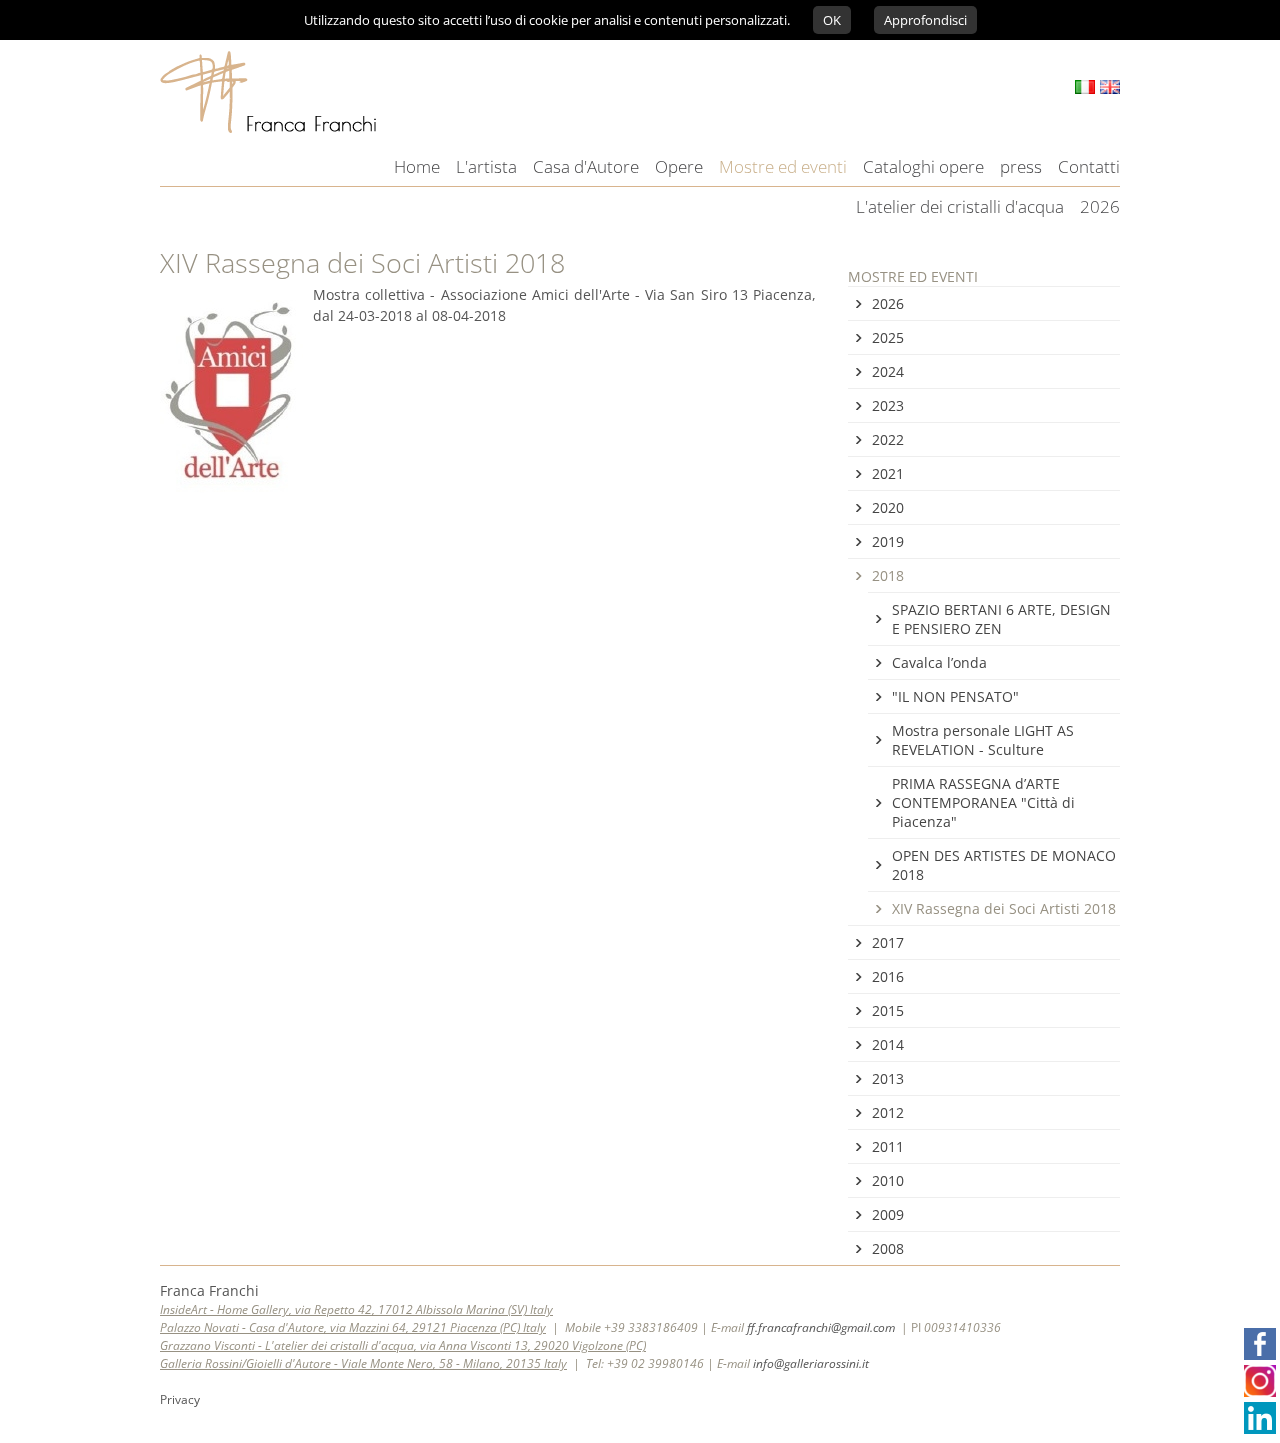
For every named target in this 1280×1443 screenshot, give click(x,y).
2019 (888, 541)
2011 (888, 1146)
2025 (888, 337)
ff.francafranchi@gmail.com (821, 1327)
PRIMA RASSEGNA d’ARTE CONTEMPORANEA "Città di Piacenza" (983, 802)
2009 (888, 1214)
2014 (888, 1044)
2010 (888, 1180)
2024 (888, 371)
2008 (888, 1248)
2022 (888, 439)
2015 (888, 1010)
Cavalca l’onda (939, 662)
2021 (888, 473)
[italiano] (1085, 87)
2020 (888, 507)
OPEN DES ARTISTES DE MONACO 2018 (1004, 865)
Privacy (180, 1399)
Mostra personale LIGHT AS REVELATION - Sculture (983, 740)
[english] (1110, 87)
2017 (888, 942)
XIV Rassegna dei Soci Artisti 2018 (1004, 908)
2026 (888, 303)
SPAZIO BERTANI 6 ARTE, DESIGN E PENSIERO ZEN (1001, 619)
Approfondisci (925, 20)
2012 (888, 1112)
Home (417, 166)
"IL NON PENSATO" (955, 696)
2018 (888, 575)
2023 (888, 405)
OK (832, 20)
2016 (888, 976)
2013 (888, 1078)
